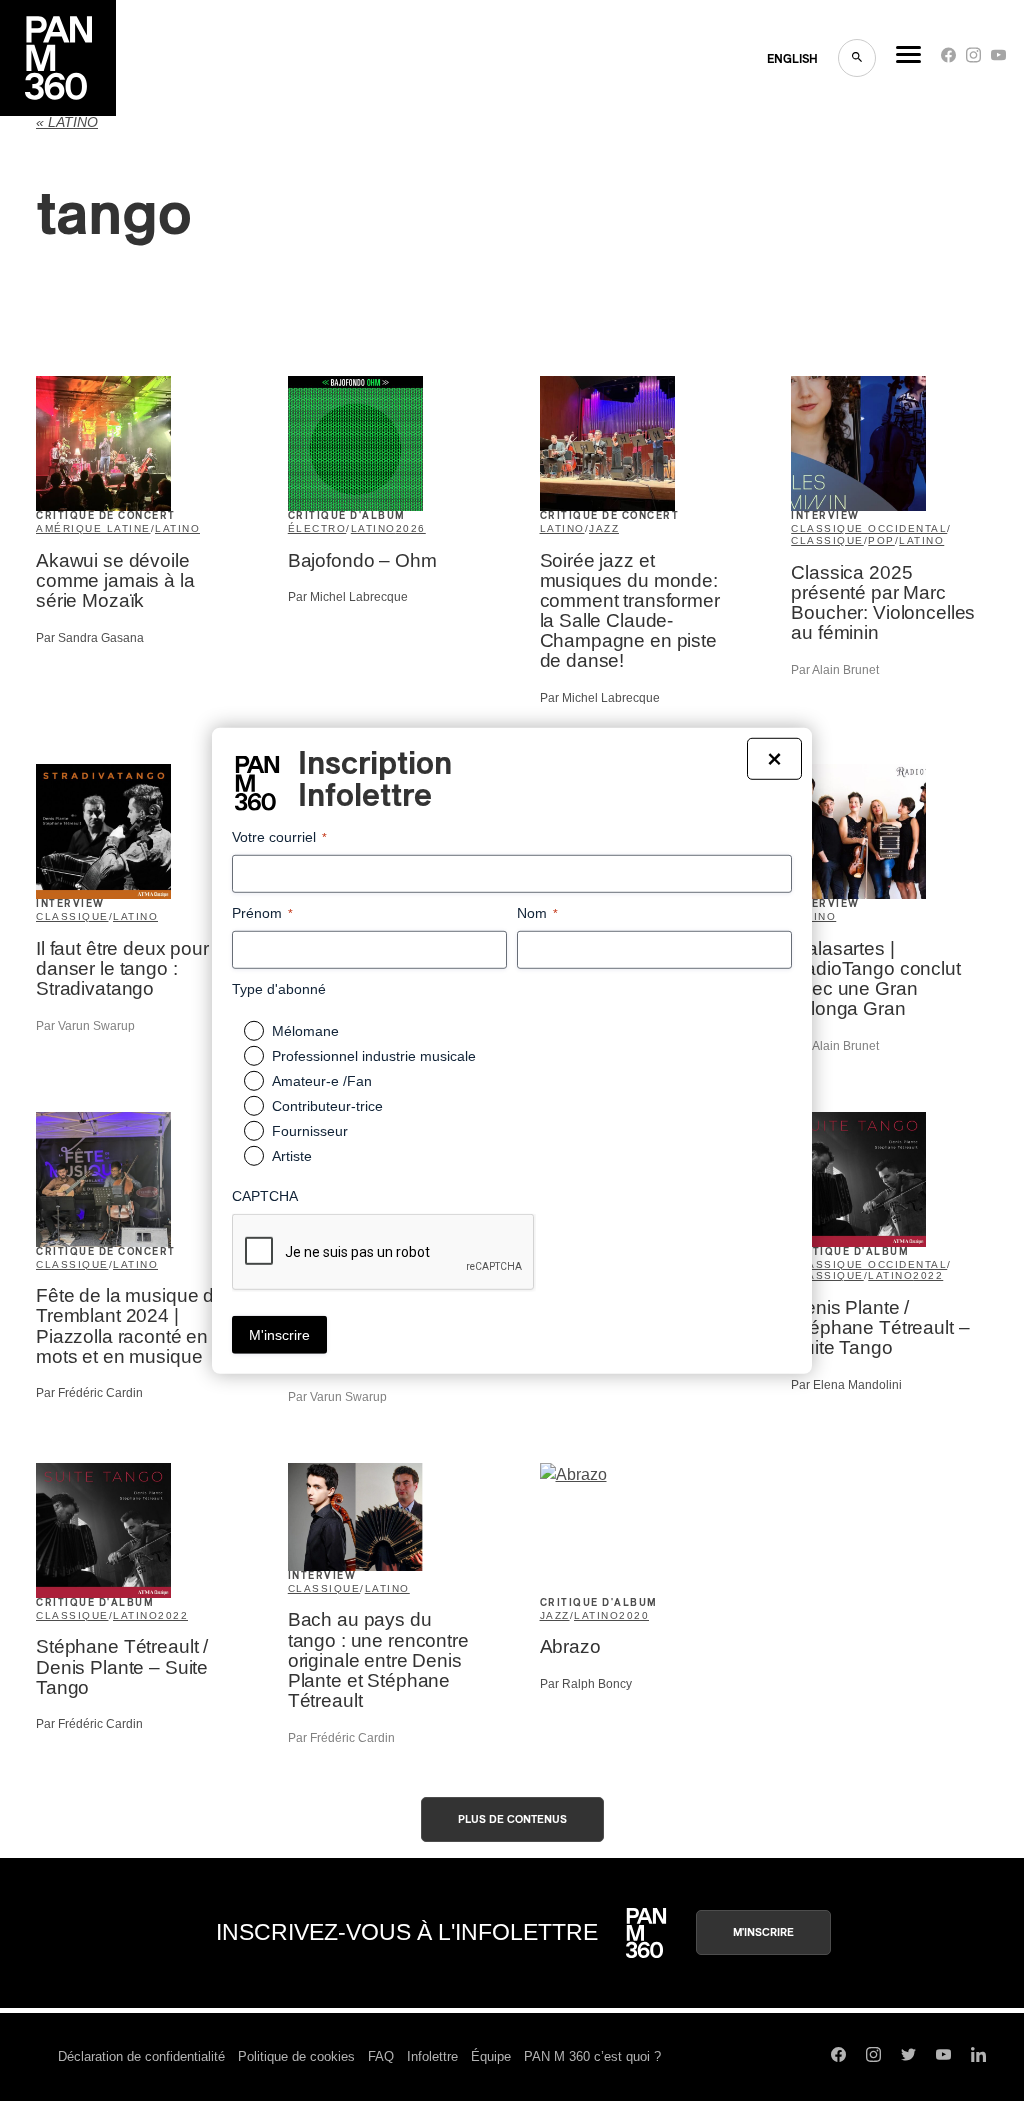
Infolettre (432, 2056)
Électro (317, 528)
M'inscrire (763, 1932)
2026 (411, 528)
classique (827, 540)
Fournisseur (310, 1131)
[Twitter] (908, 2057)
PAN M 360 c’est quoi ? (592, 2056)
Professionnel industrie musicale (374, 1056)
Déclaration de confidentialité (141, 2056)
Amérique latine (93, 528)
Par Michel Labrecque (348, 597)
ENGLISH (792, 59)
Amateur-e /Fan (322, 1081)
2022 (928, 1275)
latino (177, 528)
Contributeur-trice (327, 1106)
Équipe (491, 2056)
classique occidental (869, 528)
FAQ (381, 2056)
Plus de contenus (512, 1819)
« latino (67, 122)
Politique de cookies (296, 2056)
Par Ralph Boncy (586, 1684)
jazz (604, 528)
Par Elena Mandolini (846, 1385)
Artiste (292, 1156)
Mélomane (305, 1031)
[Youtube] (998, 59)
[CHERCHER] (857, 58)
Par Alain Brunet (835, 670)
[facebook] (948, 59)
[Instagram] (973, 59)
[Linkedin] (978, 2057)
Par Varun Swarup (85, 1026)
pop (881, 540)
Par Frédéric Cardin (89, 1393)
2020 (634, 1615)
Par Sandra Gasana (90, 638)
